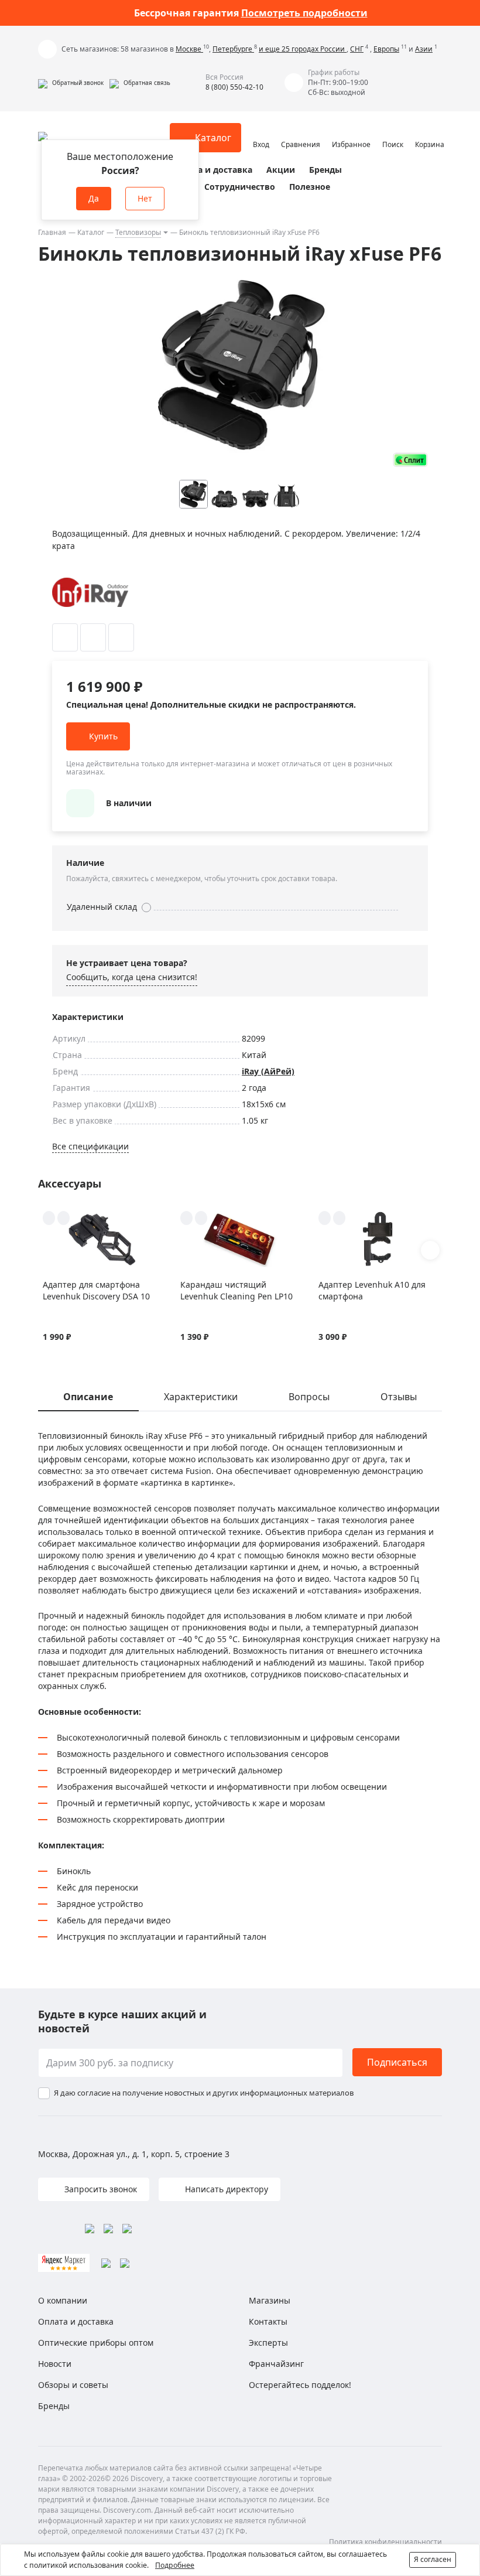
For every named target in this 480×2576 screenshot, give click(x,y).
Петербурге (233, 49)
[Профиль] (261, 132)
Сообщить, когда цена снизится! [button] (132, 977)
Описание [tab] (88, 1397)
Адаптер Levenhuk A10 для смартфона (372, 1290)
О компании (63, 2300)
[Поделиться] (121, 637)
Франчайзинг (276, 2364)
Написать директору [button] (225, 2189)
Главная (52, 232)
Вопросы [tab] (309, 1397)
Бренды (325, 170)
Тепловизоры (138, 232)
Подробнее (175, 2565)
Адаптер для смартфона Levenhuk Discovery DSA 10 (96, 1290)
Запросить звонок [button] (100, 2189)
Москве (189, 49)
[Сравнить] (93, 637)
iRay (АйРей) (268, 1071)
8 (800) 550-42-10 (234, 87)
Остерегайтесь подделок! (300, 2385)
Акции (281, 170)
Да (94, 198)
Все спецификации (90, 1146)
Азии (424, 49)
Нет (145, 198)
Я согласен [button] (433, 2559)
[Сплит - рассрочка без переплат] (410, 460)
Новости (55, 2364)
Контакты (268, 2321)
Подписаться (397, 2062)
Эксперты (268, 2343)
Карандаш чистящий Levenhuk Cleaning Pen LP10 (236, 1290)
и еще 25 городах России (303, 49)
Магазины (270, 2300)
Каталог (91, 232)
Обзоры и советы (73, 2385)
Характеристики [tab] (201, 1397)
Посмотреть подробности (304, 13)
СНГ (357, 49)
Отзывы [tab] (399, 1397)
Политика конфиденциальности (385, 2542)
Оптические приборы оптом (96, 2343)
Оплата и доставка (212, 170)
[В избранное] (65, 637)
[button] (71, 83)
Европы (386, 49)
